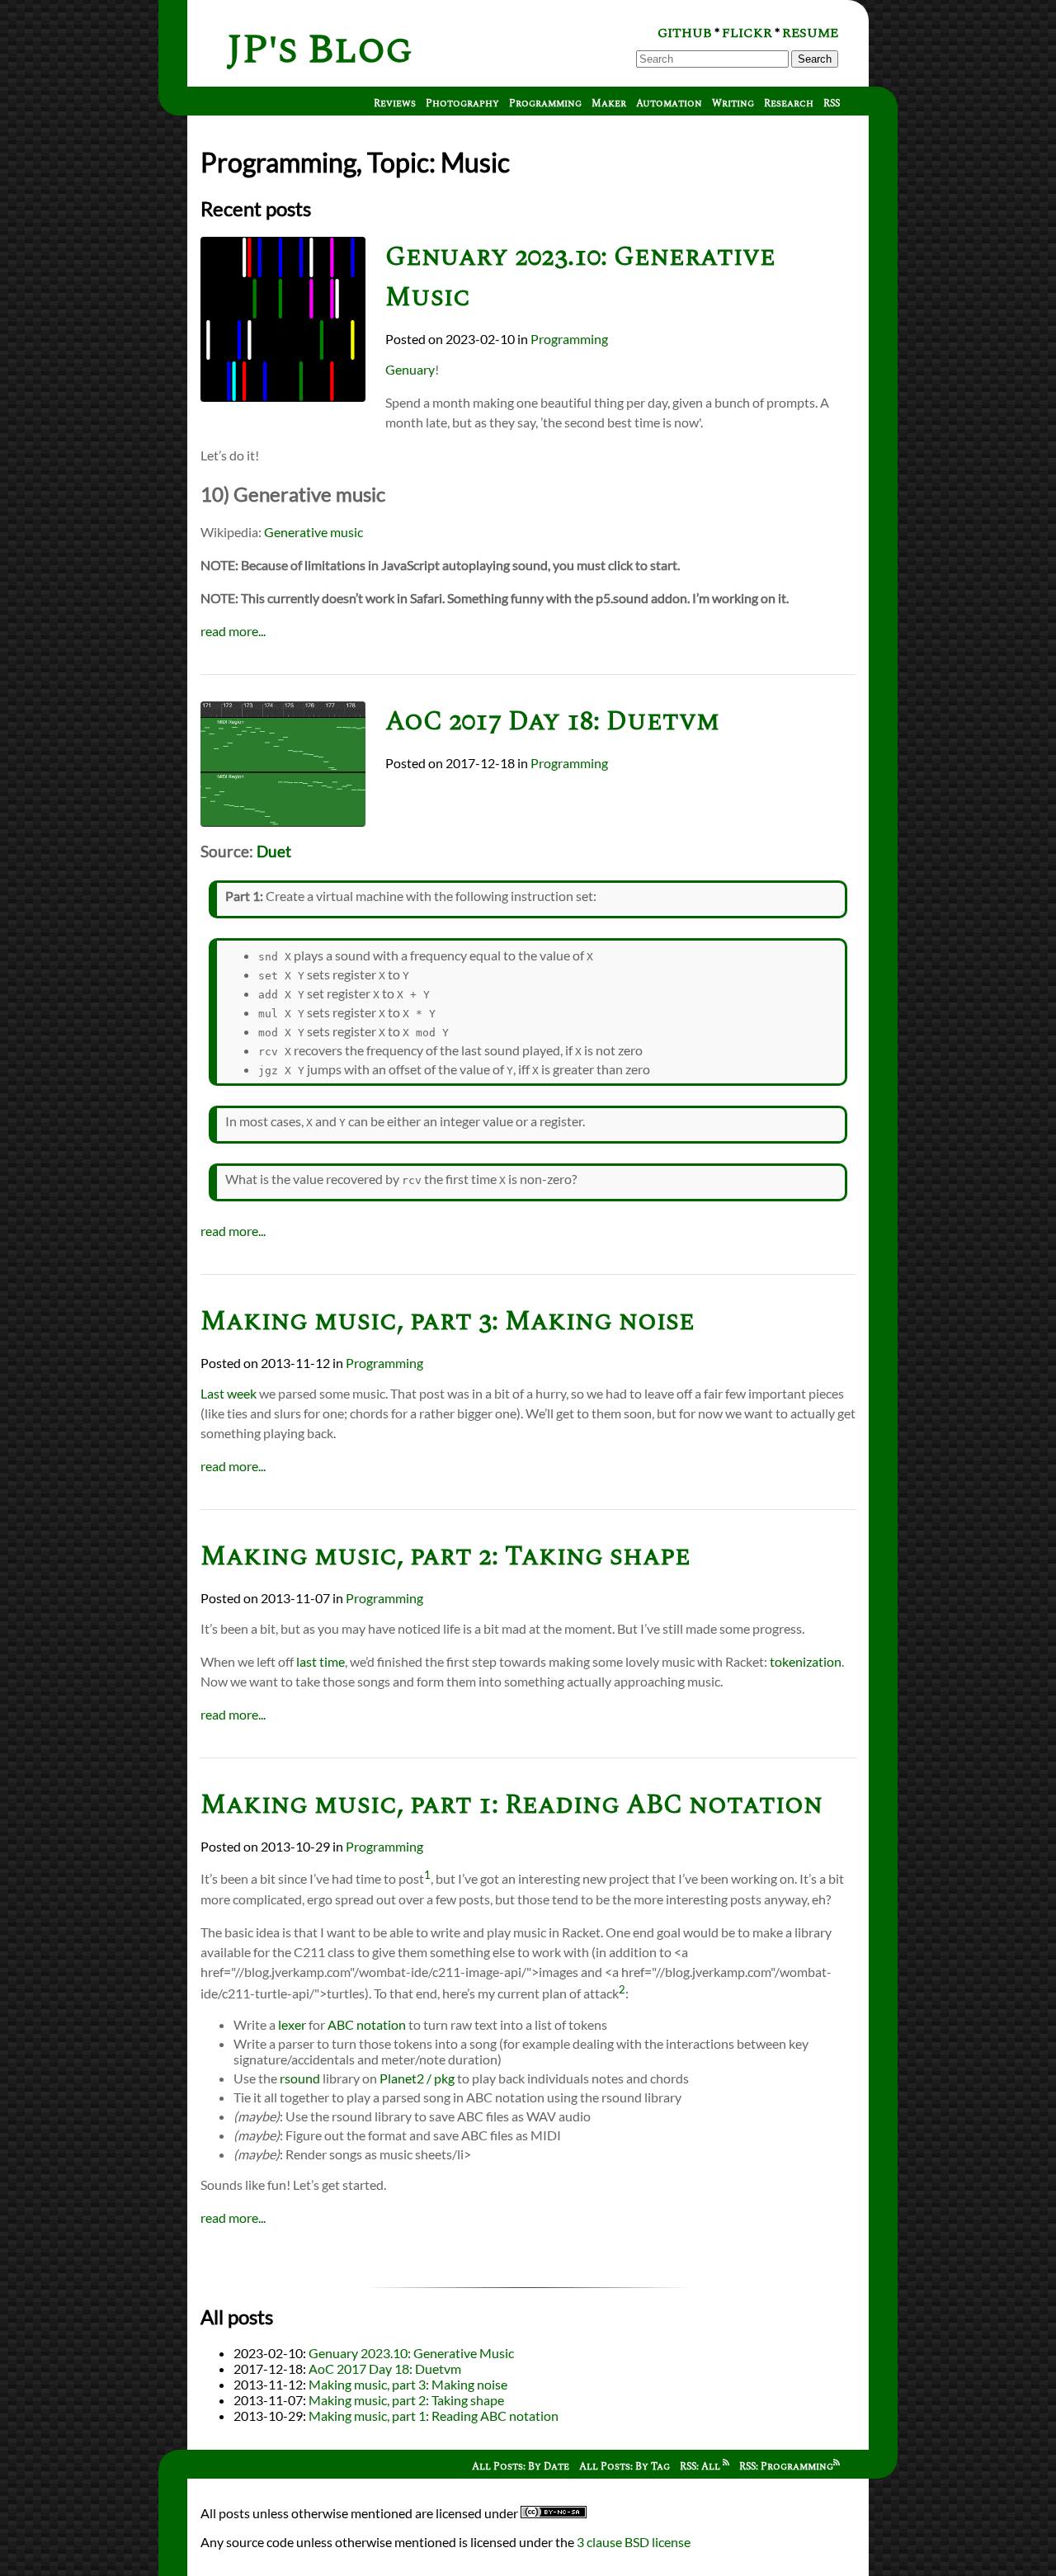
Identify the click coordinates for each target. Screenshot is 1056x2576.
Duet (274, 852)
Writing (733, 104)
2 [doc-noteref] (622, 1989)
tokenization (806, 1661)
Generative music (313, 532)
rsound (300, 2078)
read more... (233, 631)
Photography (462, 104)
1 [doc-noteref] (427, 1875)
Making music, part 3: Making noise (448, 1321)
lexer (292, 2024)
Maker (609, 104)
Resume (810, 33)
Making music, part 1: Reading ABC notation (511, 1805)
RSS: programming (786, 2467)
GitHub (685, 33)
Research (789, 104)
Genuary (410, 369)
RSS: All (701, 2467)
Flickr (747, 33)
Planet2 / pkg (417, 2078)
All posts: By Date (521, 2467)
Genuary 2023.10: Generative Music (411, 2353)
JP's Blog (320, 50)
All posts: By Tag (625, 2467)
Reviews (395, 104)
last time (321, 1661)
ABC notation (367, 2024)
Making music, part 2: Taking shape (445, 1557)
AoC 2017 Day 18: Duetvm (552, 722)
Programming (545, 104)
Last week (229, 1393)
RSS (832, 104)
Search (815, 59)
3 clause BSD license (634, 2542)
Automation (669, 104)
